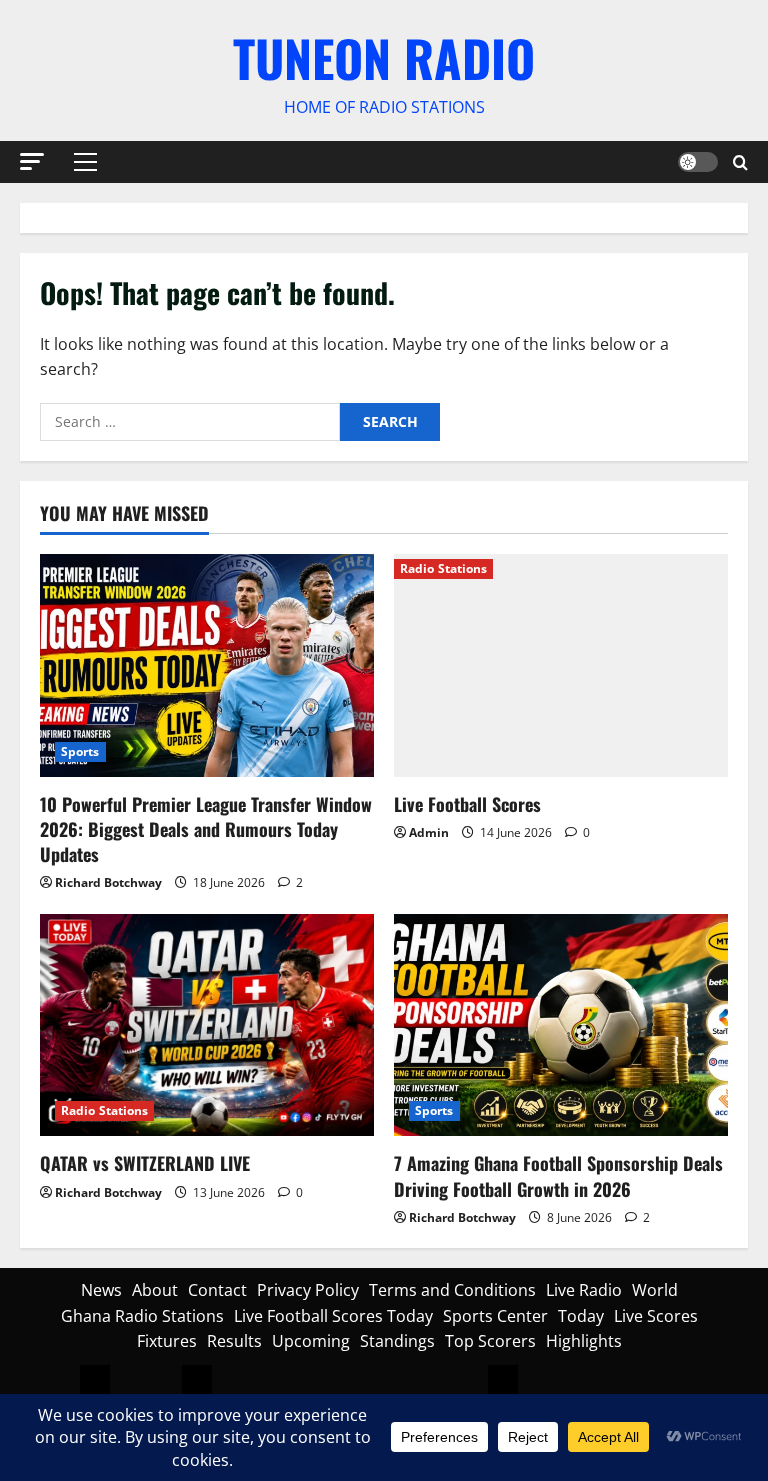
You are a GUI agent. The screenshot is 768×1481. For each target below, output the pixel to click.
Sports (80, 751)
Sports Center (495, 1316)
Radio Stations (443, 568)
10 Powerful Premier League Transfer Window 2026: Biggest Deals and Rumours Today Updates (206, 829)
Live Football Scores (467, 804)
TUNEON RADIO (384, 57)
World (655, 1290)
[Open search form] (740, 161)
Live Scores (656, 1316)
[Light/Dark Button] (698, 162)
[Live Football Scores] (561, 665)
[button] (32, 160)
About (155, 1290)
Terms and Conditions (452, 1290)
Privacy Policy (308, 1290)
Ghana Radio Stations (142, 1316)
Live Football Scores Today (333, 1316)
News (101, 1290)
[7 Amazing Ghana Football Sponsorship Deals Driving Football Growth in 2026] (561, 1025)
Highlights (584, 1341)
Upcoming (311, 1341)
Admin (429, 832)
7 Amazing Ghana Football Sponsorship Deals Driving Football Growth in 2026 (558, 1175)
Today (581, 1316)
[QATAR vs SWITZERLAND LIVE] (207, 1025)
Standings (397, 1341)
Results (234, 1341)
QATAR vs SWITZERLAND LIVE (145, 1163)
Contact (217, 1290)
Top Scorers (490, 1341)
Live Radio (584, 1290)
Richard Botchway (108, 882)
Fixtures (167, 1341)
